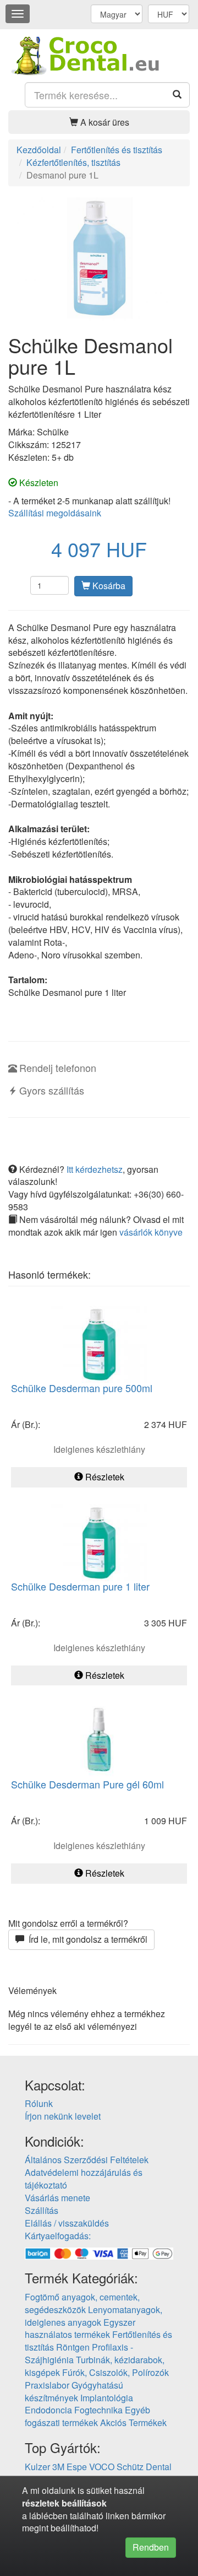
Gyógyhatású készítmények (74, 2391)
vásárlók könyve (151, 1232)
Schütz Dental (144, 2467)
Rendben (151, 2547)
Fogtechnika (98, 2410)
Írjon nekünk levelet (63, 2116)
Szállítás (42, 2210)
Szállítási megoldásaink (55, 513)
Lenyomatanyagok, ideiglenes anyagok (94, 2316)
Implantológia (107, 2398)
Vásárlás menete (57, 2198)
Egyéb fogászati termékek (87, 2416)
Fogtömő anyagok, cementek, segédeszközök (82, 2303)
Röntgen (73, 2347)
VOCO (102, 2467)
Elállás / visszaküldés (67, 2223)
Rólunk (39, 2103)
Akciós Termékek (133, 2423)
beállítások (84, 2503)
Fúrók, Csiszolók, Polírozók (116, 2372)
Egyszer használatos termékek (80, 2329)
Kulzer (37, 2467)
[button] (99, 122)
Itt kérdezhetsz (95, 1169)
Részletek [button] (104, 1477)
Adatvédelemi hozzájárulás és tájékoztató (84, 2179)
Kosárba (108, 586)
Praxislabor (47, 2385)
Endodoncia (48, 2410)
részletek (41, 2503)
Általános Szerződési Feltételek (87, 2160)
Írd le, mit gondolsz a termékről (86, 1939)
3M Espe (70, 2467)
